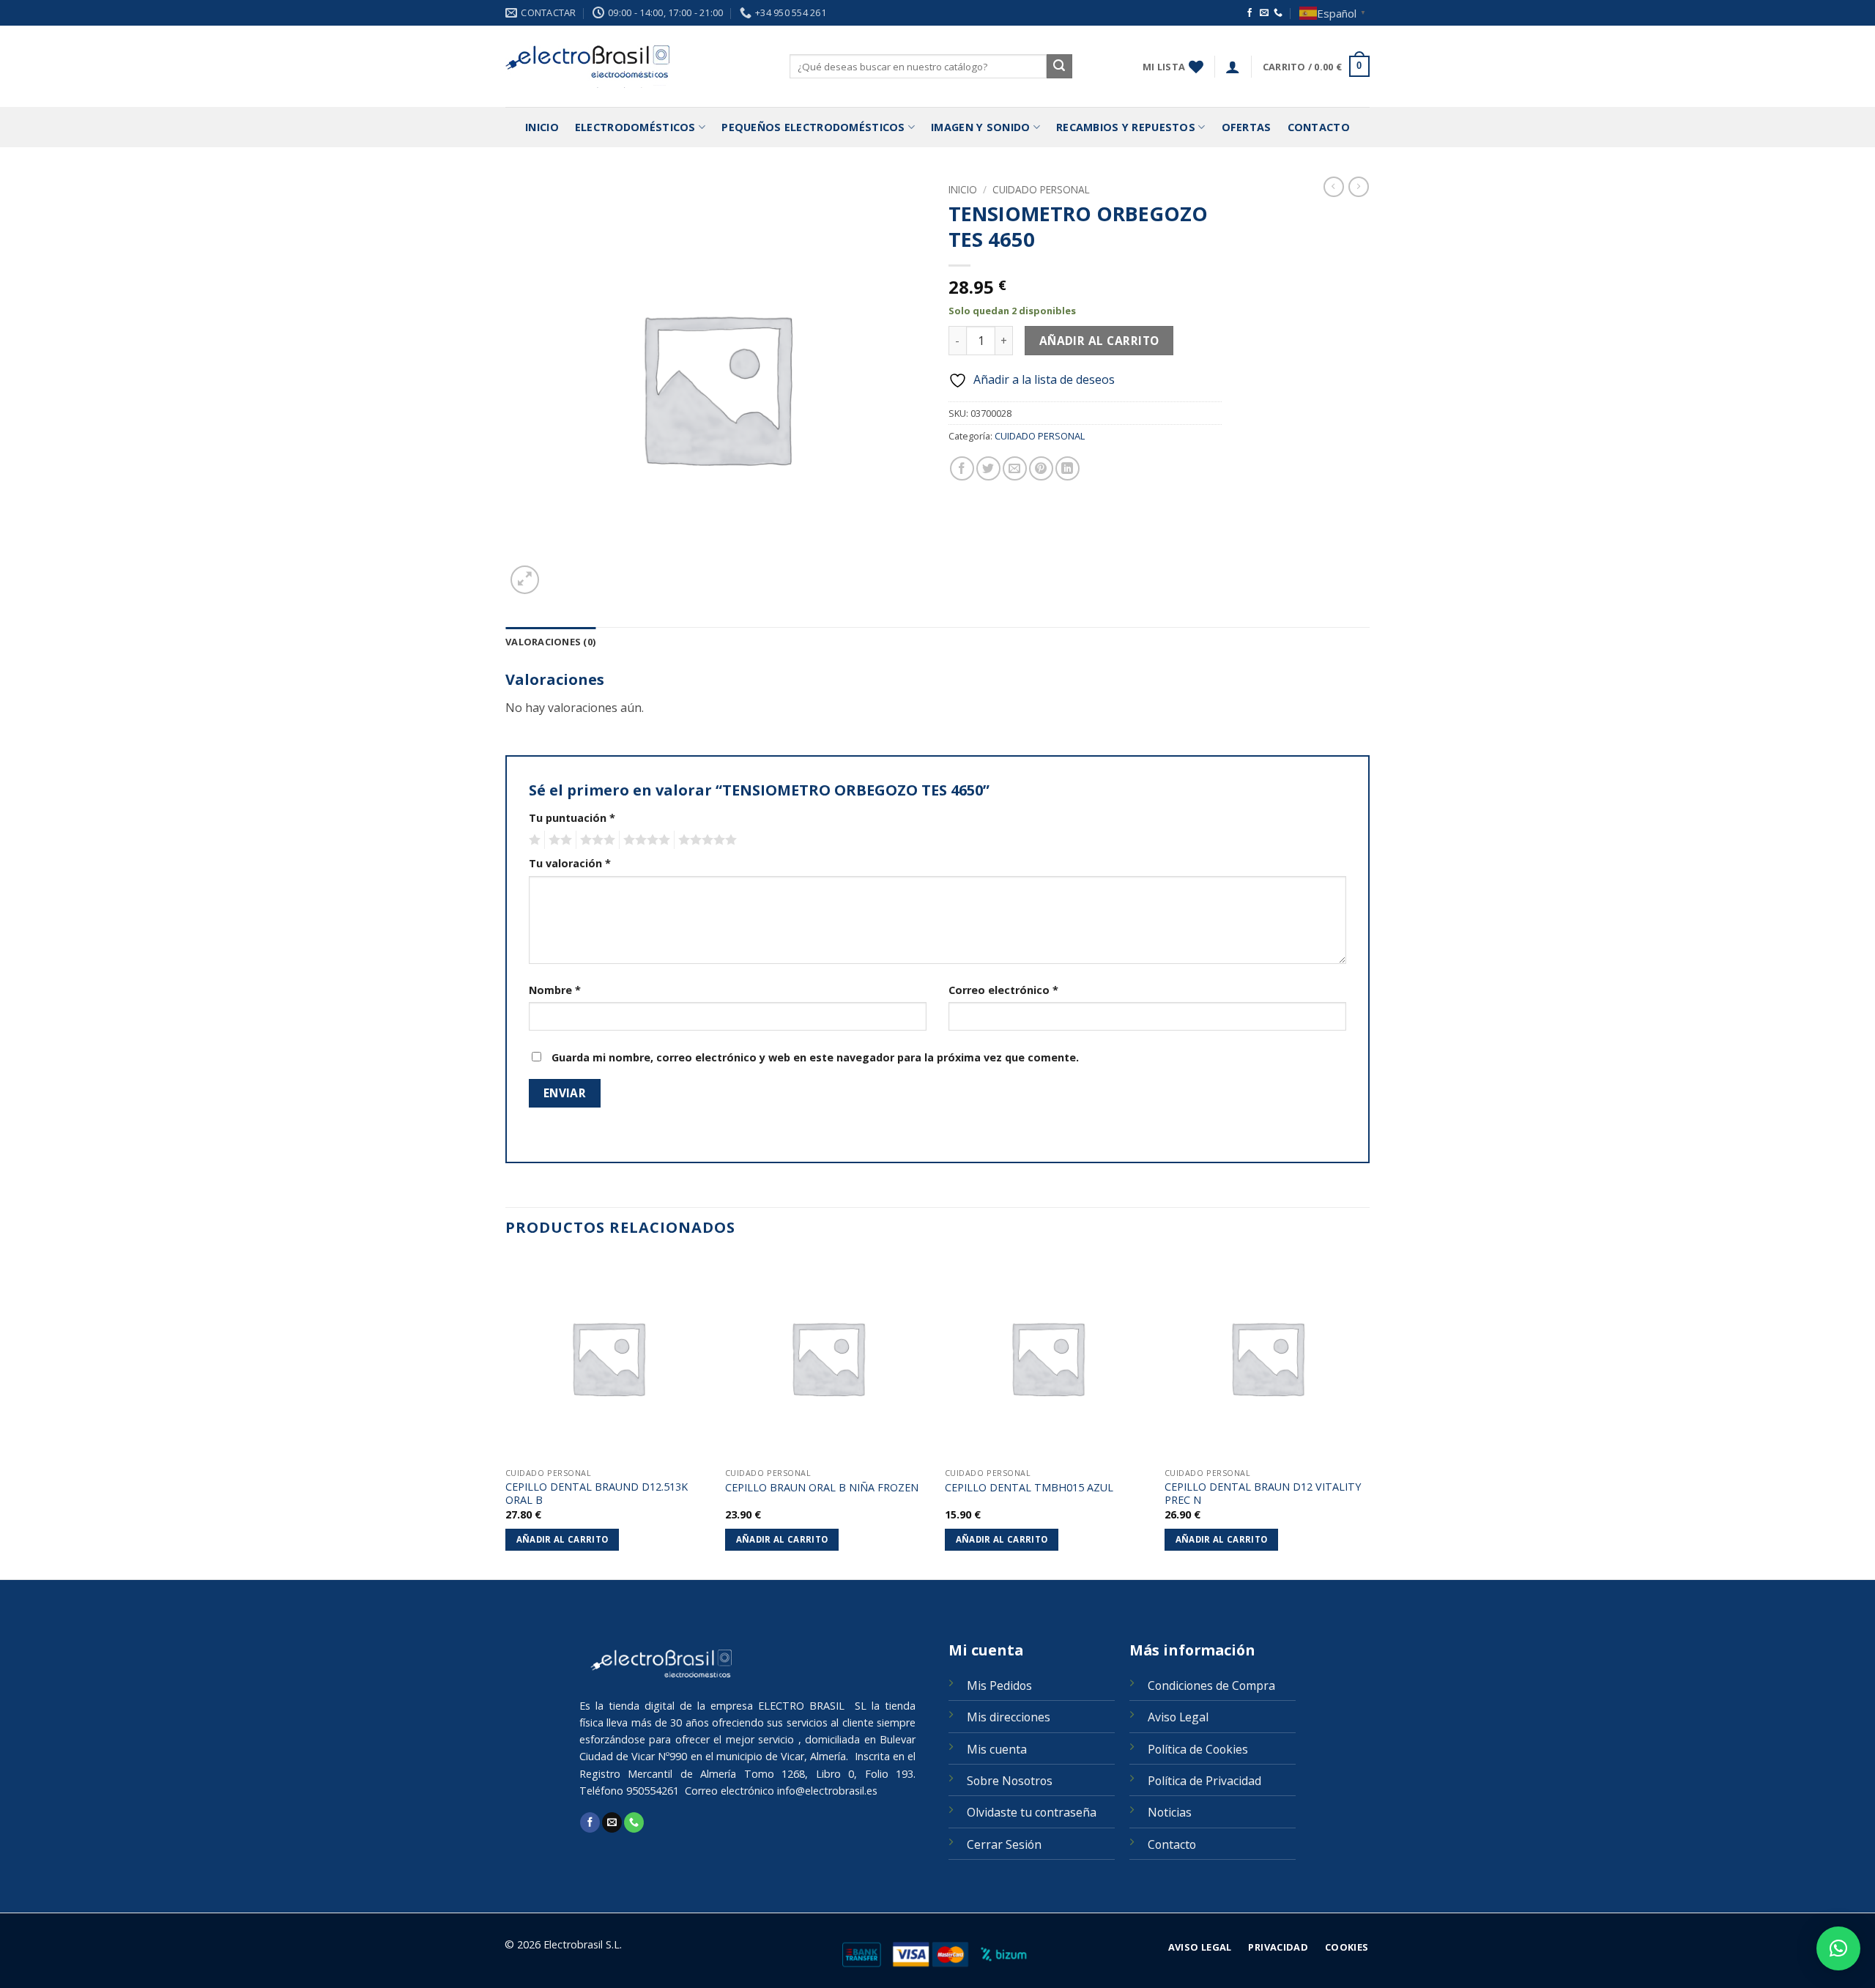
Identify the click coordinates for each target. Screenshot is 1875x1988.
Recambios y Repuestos (1126, 127)
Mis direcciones (1009, 1717)
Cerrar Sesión (1004, 1844)
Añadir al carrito (1099, 341)
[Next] (1369, 1416)
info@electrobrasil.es (827, 1791)
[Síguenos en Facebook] (1250, 13)
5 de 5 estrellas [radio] (705, 840)
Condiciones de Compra (1211, 1685)
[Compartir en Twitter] (988, 468)
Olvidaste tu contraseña (1032, 1812)
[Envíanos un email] (1264, 13)
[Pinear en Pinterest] (1041, 468)
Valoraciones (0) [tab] (550, 642)
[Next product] (1334, 187)
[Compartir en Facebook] (962, 468)
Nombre (555, 990)
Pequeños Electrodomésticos (813, 127)
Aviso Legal (1178, 1717)
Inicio (542, 127)
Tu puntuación (572, 818)
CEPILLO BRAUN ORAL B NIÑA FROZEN (822, 1488)
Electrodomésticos (635, 127)
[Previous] (506, 1416)
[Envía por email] (1015, 468)
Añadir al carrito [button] (562, 1539)
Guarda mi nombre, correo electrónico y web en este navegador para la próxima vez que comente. (815, 1057)
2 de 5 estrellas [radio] (558, 840)
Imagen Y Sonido (980, 127)
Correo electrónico (1003, 990)
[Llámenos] (1278, 13)
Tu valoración (570, 863)
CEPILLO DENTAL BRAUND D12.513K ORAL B (597, 1494)
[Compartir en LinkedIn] (1068, 468)
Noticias (1170, 1812)
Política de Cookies (1198, 1749)
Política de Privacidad (1204, 1781)
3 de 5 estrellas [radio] (595, 840)
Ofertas (1247, 127)
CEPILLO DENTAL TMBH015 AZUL (1029, 1488)
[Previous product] (1359, 187)
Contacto (1319, 127)
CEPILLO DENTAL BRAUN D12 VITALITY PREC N (1263, 1494)
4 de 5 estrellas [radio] (645, 840)
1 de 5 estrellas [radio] (533, 840)
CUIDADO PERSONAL (1041, 189)
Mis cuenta (997, 1749)
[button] (1233, 67)
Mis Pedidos (999, 1685)
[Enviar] (1059, 67)
